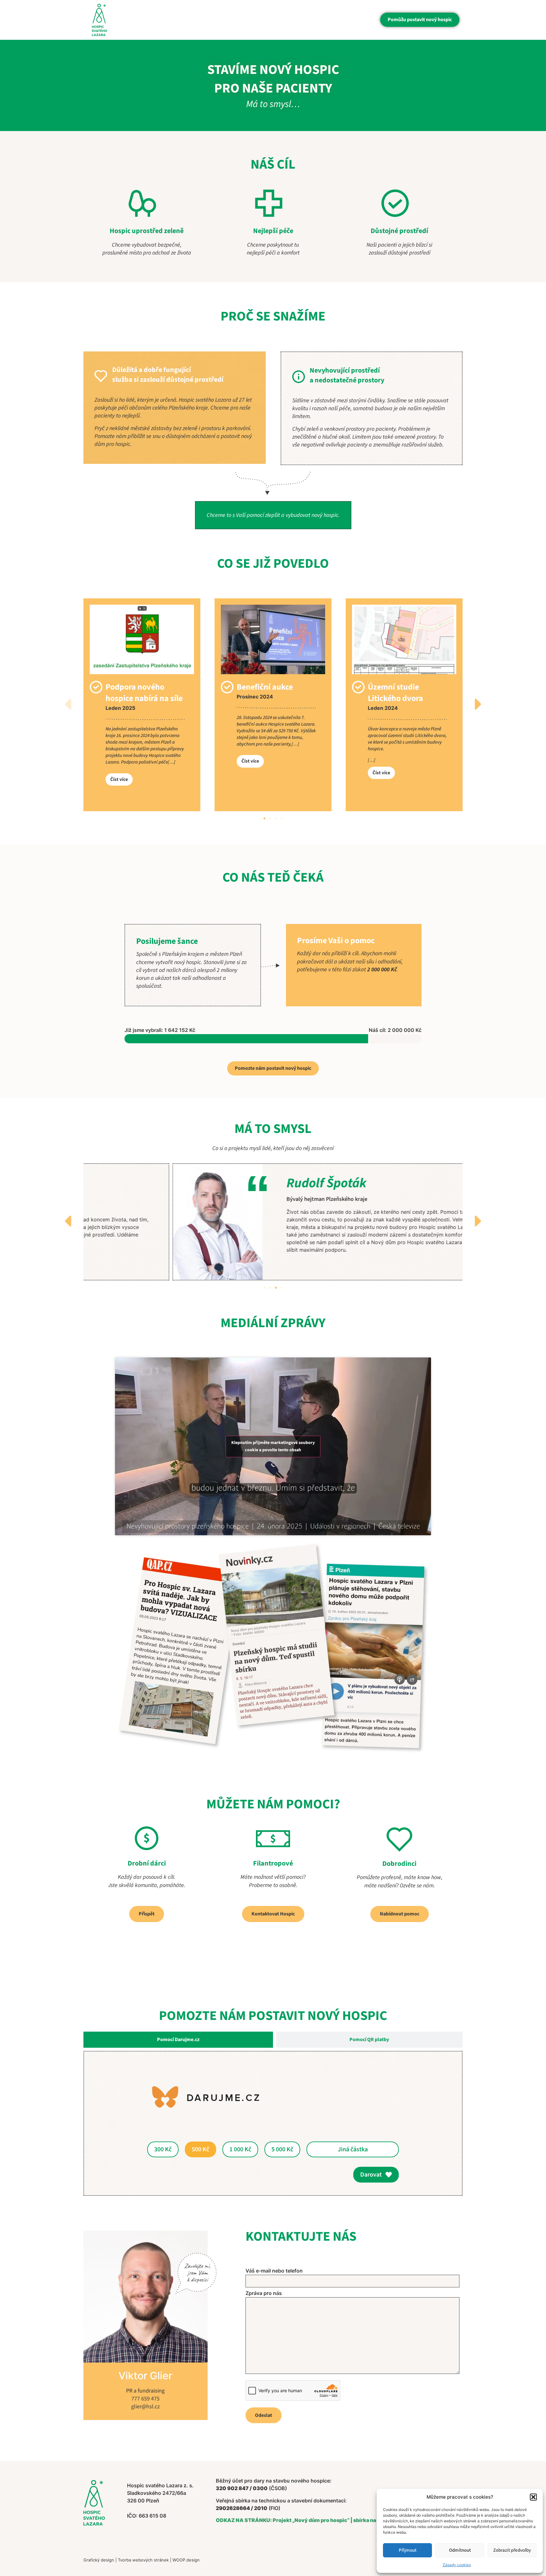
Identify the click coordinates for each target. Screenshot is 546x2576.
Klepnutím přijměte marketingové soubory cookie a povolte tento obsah (273, 1446)
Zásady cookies (457, 2565)
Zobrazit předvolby (512, 2550)
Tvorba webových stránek (143, 2560)
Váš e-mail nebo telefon (274, 2271)
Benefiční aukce (265, 687)
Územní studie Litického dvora (395, 693)
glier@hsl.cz (146, 2407)
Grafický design (99, 2560)
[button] (533, 2497)
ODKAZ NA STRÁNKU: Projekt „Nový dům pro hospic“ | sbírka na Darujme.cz (311, 2520)
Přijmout (408, 2550)
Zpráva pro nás (264, 2293)
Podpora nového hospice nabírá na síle (144, 693)
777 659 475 (146, 2399)
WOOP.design (186, 2560)
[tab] (178, 2040)
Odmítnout (460, 2550)
